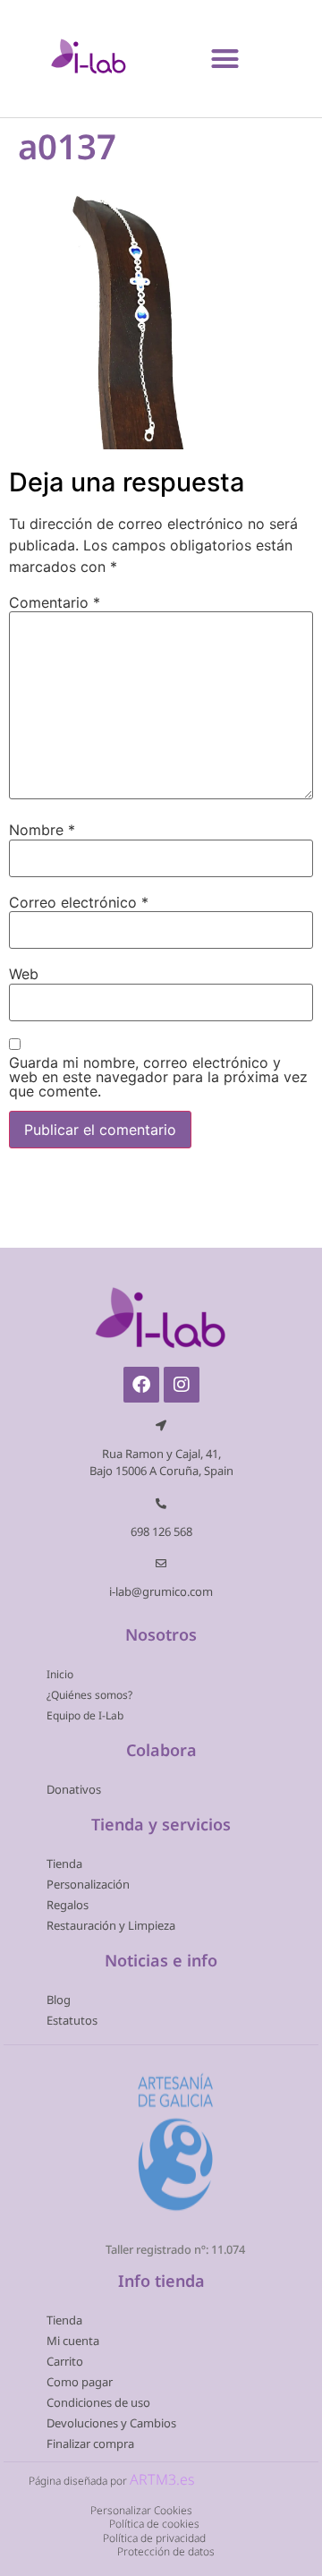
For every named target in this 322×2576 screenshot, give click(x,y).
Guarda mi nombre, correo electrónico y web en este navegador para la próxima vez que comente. (158, 1077)
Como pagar (80, 2382)
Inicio (60, 1674)
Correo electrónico (79, 902)
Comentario (55, 602)
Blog (59, 2000)
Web (24, 974)
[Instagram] (182, 1385)
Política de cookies (154, 2524)
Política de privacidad (154, 2537)
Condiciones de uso (98, 2402)
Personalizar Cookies (141, 2510)
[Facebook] (141, 1385)
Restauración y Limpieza (111, 1925)
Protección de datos (166, 2551)
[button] (225, 58)
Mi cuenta (73, 2341)
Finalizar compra (90, 2444)
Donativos (74, 1789)
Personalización (88, 1884)
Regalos (68, 1905)
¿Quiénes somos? (89, 1695)
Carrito (65, 2361)
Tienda (64, 1864)
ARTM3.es (162, 2479)
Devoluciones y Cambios (111, 2423)
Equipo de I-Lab (85, 1715)
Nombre (42, 830)
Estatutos (72, 2020)
